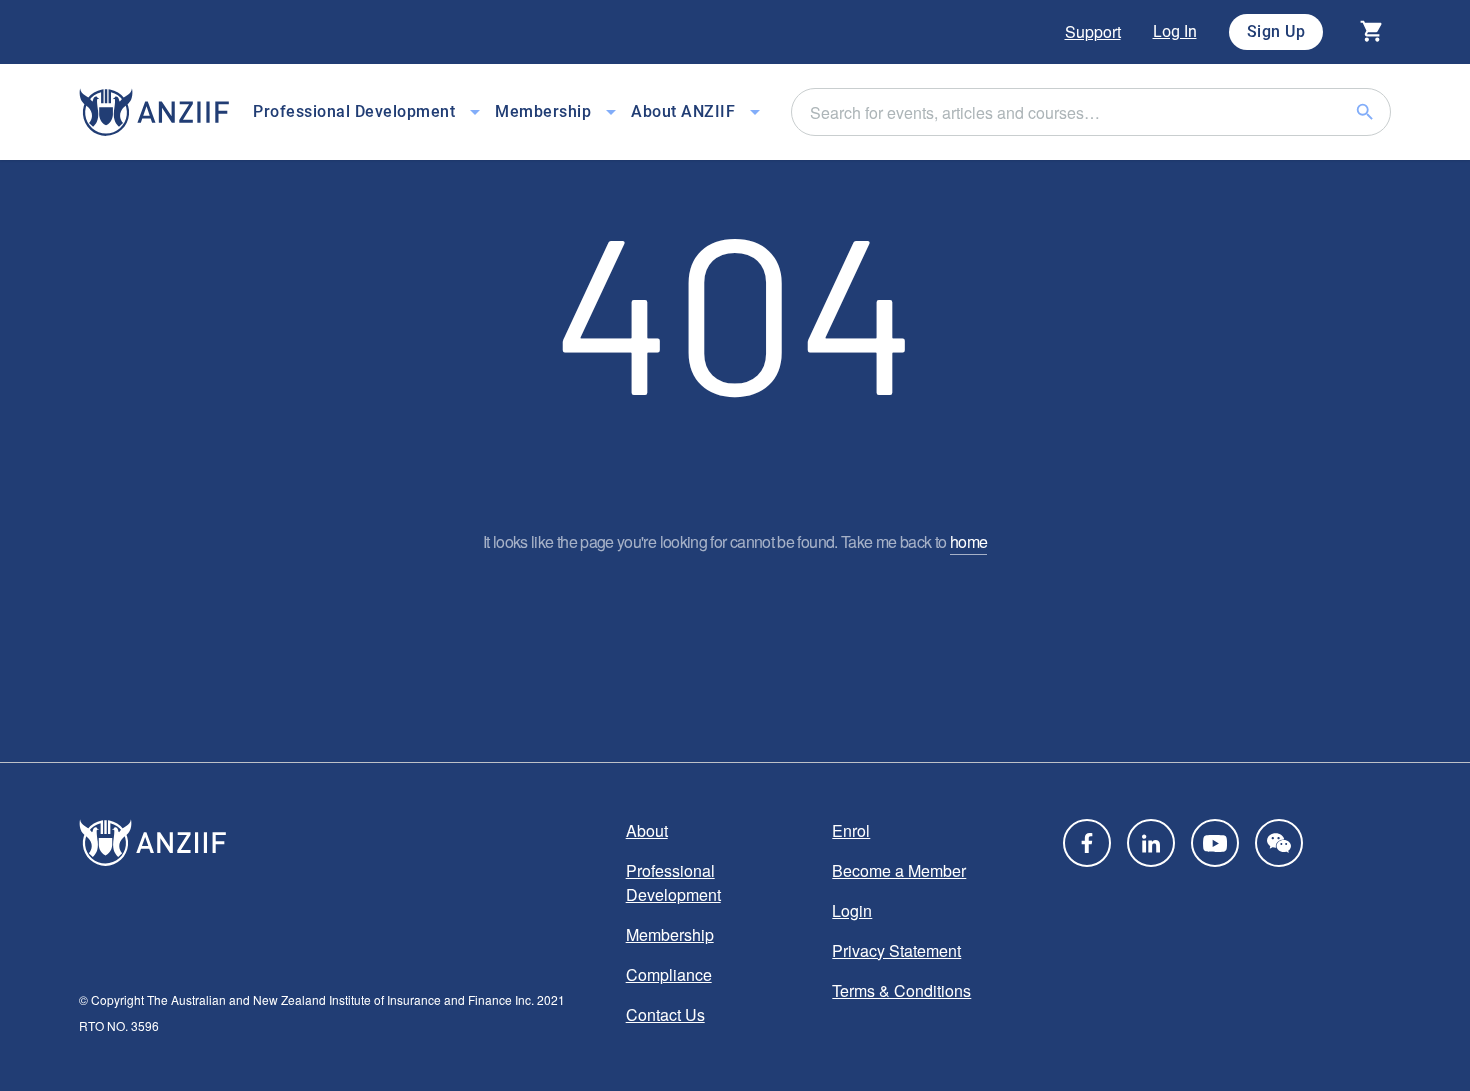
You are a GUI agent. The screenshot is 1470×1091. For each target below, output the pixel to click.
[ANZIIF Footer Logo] (340, 843)
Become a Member (899, 870)
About (647, 830)
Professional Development (673, 882)
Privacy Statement (896, 950)
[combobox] (1091, 112)
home (968, 541)
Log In (1175, 31)
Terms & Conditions (901, 990)
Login (852, 910)
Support (1093, 31)
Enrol (851, 830)
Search (1389, 111)
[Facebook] (1087, 843)
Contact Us (665, 1014)
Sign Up (1276, 31)
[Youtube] (1215, 843)
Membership (670, 934)
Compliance (669, 974)
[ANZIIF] (154, 112)
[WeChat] (1279, 843)
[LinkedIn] (1151, 843)
